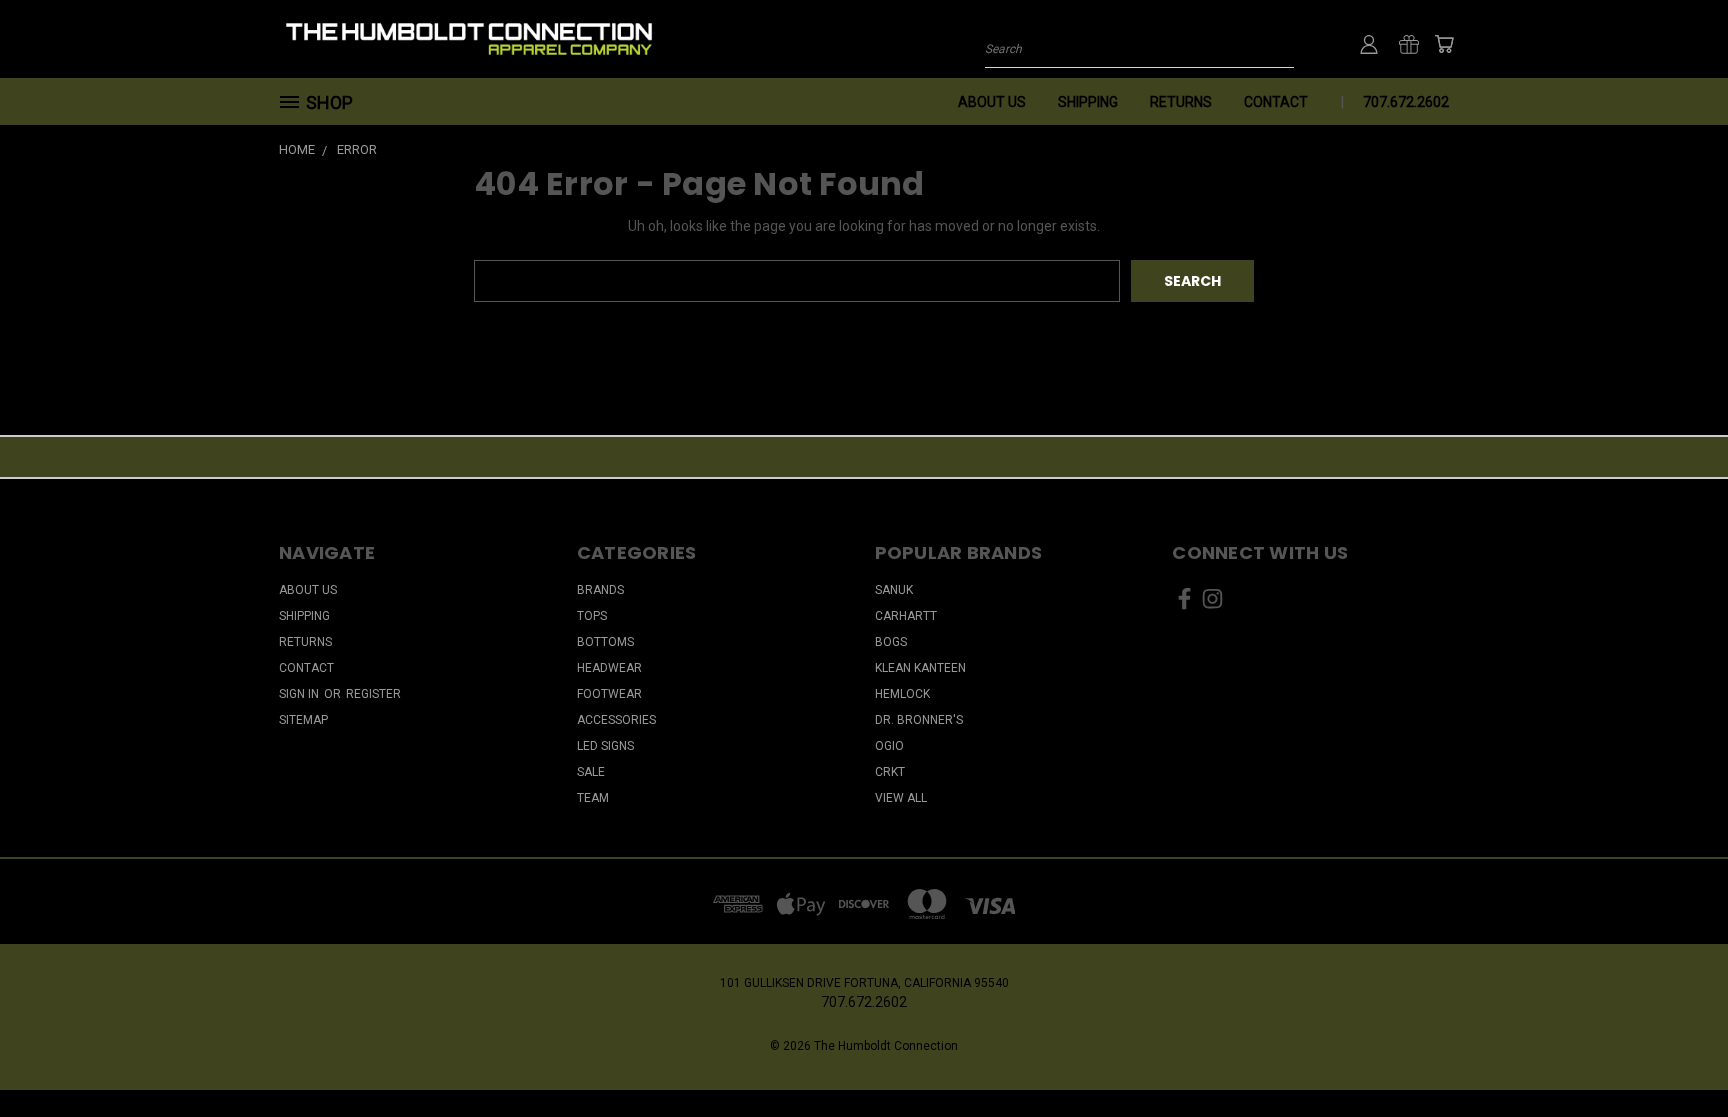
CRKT (890, 772)
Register (373, 694)
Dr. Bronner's (919, 720)
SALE (591, 772)
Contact (1276, 102)
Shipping (1088, 102)
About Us (992, 102)
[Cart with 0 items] (1444, 44)
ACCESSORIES (616, 720)
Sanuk (894, 590)
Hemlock (902, 694)
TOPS (592, 616)
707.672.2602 (1406, 102)
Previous (1675, 1054)
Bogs (891, 642)
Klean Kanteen (920, 668)
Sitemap (303, 720)
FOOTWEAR (609, 694)
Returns (1181, 102)
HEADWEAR (609, 668)
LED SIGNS (605, 746)
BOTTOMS (605, 642)
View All (901, 798)
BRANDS (600, 590)
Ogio (889, 746)
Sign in (300, 694)
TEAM (593, 798)
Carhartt (906, 616)
